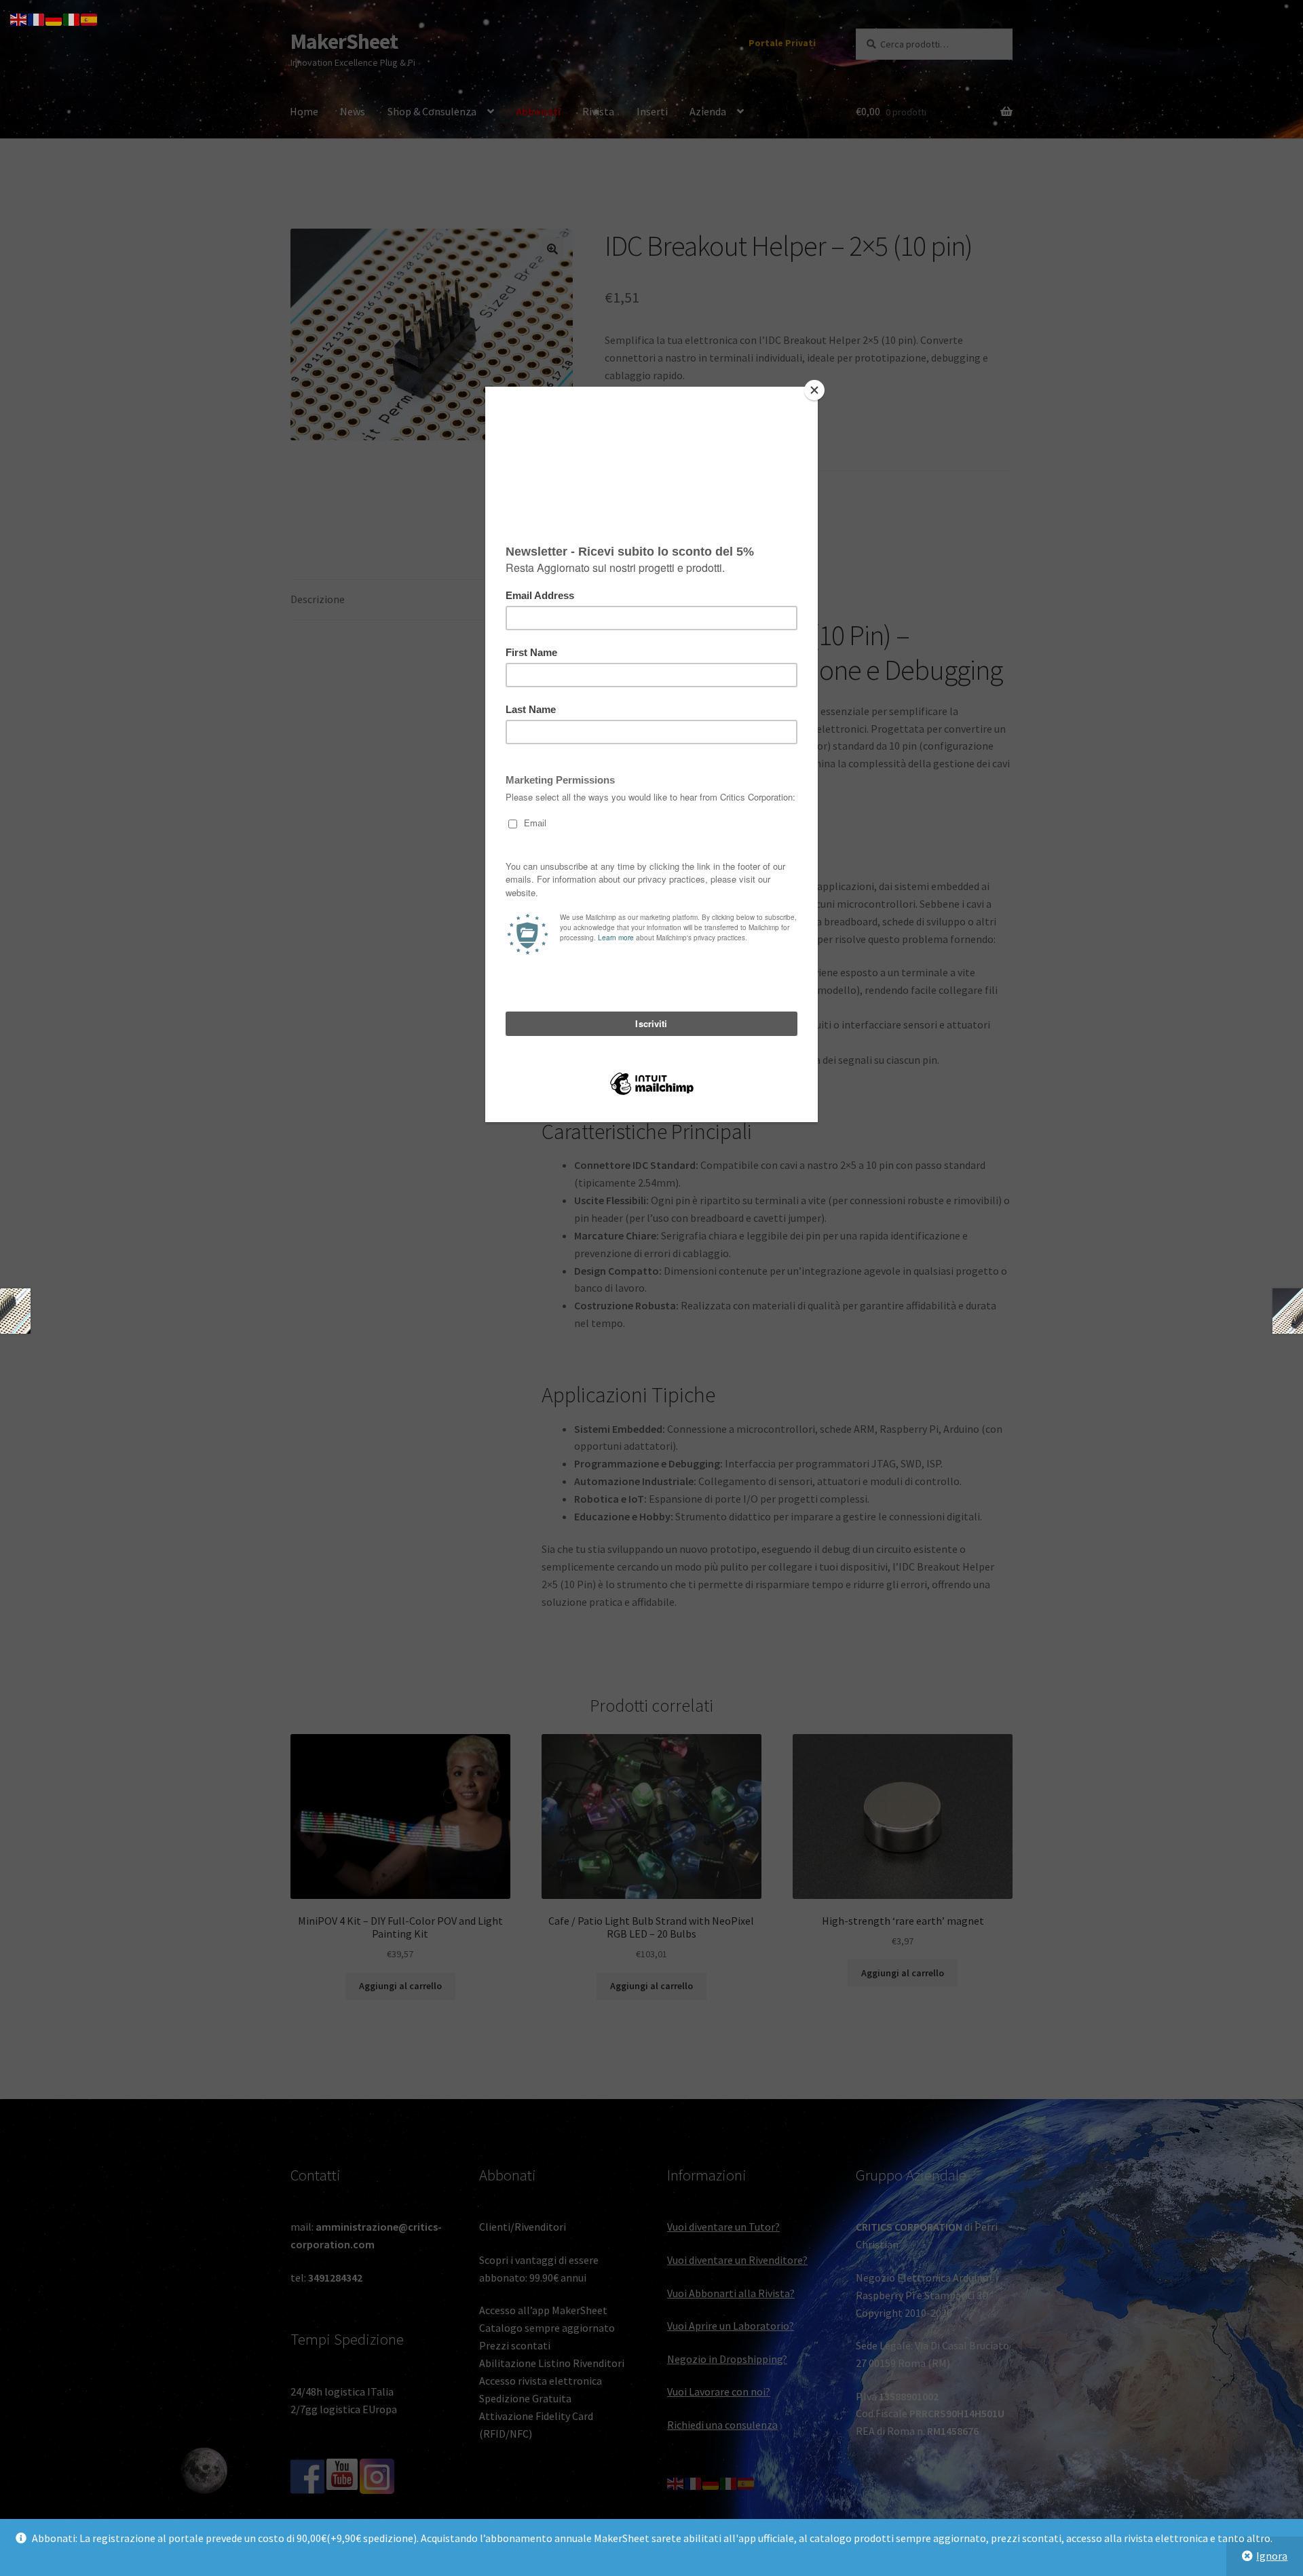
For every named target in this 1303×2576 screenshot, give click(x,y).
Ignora (1272, 2556)
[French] (37, 18)
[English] (19, 18)
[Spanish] (90, 18)
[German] (54, 18)
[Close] (814, 390)
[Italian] (72, 18)
